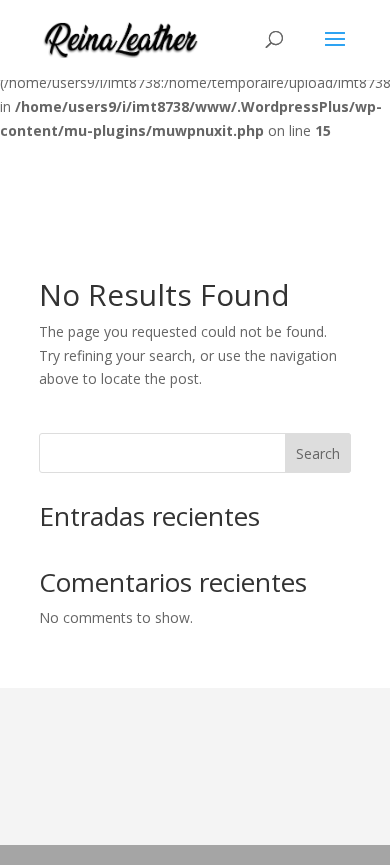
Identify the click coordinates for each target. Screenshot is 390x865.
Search (318, 453)
